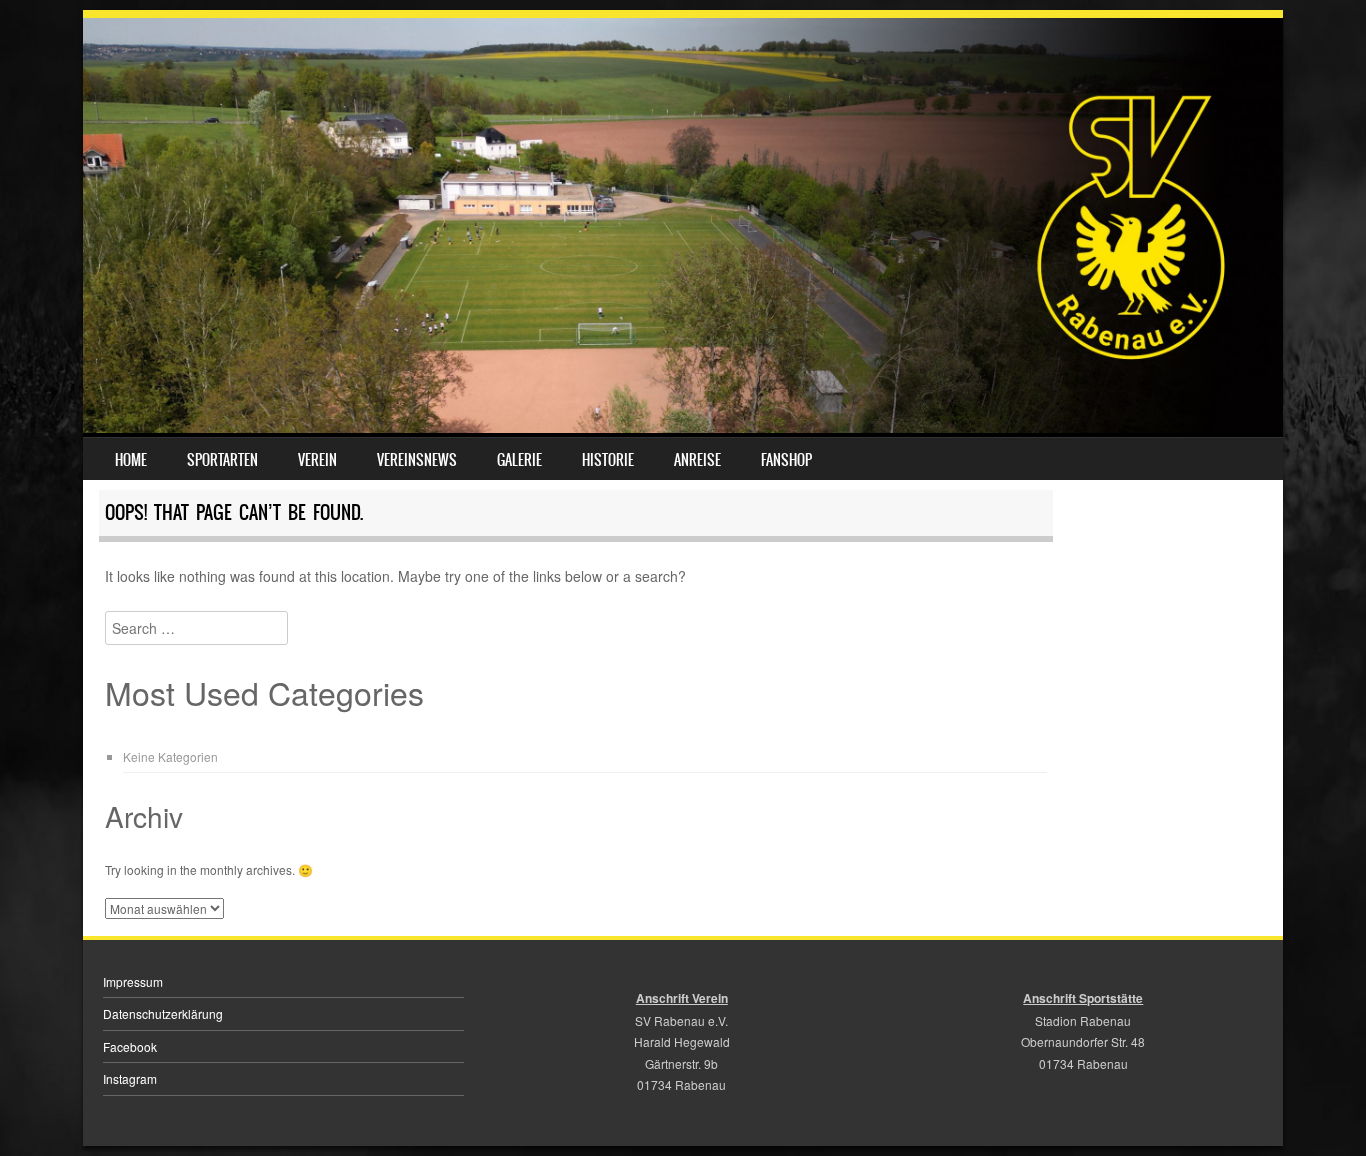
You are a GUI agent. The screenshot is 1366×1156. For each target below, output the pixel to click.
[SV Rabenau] (683, 427)
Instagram (130, 1078)
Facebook (130, 1046)
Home (131, 460)
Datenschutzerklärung (163, 1013)
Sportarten (222, 460)
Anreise (697, 460)
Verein (317, 460)
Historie (608, 460)
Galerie (519, 460)
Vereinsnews (417, 460)
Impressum (133, 981)
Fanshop (786, 460)
